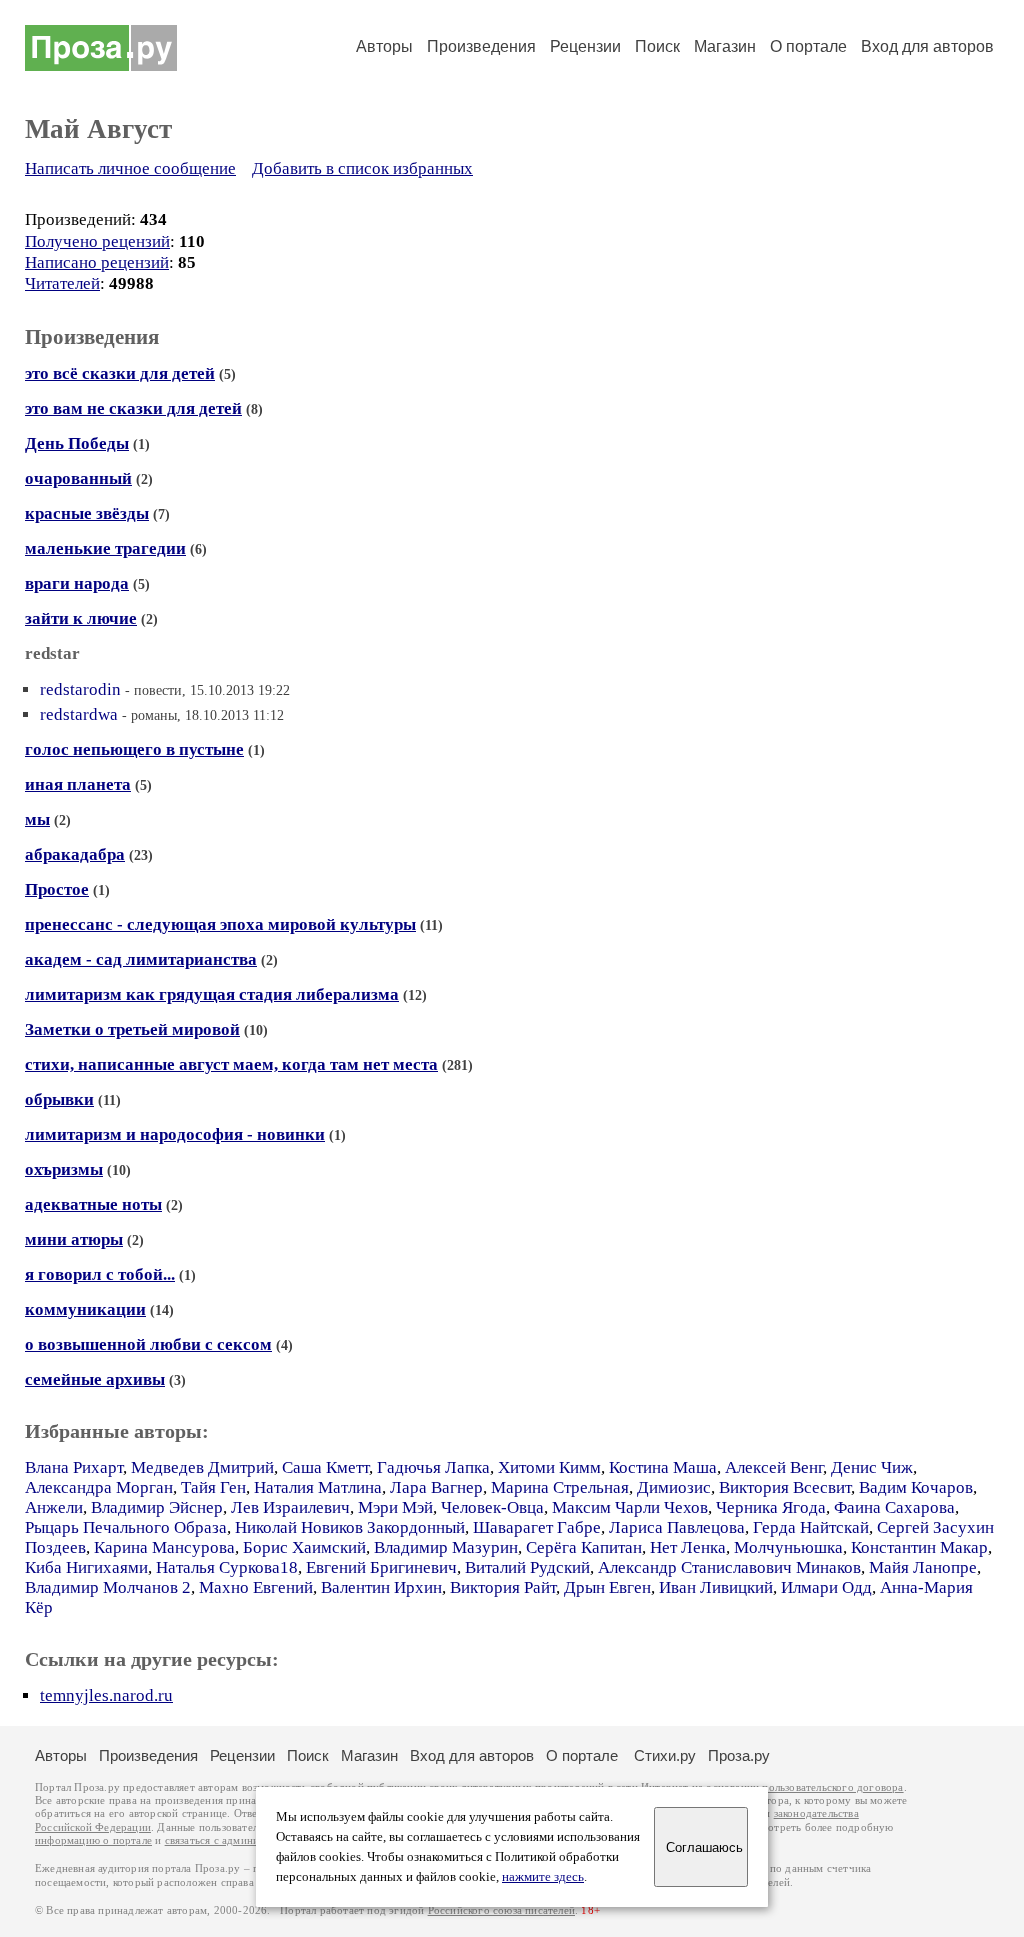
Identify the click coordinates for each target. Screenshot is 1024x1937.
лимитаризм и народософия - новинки (175, 1134)
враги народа (77, 583)
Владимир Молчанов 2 (108, 1587)
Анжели (54, 1507)
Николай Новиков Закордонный (350, 1527)
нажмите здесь (543, 1877)
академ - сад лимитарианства (141, 959)
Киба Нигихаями (86, 1567)
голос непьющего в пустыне (134, 749)
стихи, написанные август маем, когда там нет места (231, 1064)
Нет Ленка (688, 1547)
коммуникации (85, 1309)
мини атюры (74, 1239)
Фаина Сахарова (894, 1507)
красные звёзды (87, 513)
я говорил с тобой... (100, 1274)
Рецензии (585, 46)
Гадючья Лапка (433, 1467)
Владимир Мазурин (446, 1547)
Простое (57, 889)
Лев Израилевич (290, 1507)
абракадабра (75, 854)
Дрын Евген (607, 1587)
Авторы (384, 46)
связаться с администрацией (235, 1840)
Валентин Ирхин (381, 1587)
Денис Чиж (872, 1467)
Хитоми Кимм (549, 1467)
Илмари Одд (826, 1587)
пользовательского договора (832, 1787)
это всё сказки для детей (120, 373)
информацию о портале (93, 1840)
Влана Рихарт (74, 1467)
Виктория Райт (503, 1587)
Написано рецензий (97, 262)
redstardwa (79, 714)
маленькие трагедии (105, 548)
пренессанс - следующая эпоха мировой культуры (220, 924)
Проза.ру (739, 1755)
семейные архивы (95, 1379)
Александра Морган (99, 1487)
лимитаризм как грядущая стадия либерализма (212, 994)
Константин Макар (919, 1547)
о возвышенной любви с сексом (148, 1344)
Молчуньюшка (788, 1547)
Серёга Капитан (584, 1547)
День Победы (77, 443)
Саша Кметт (325, 1467)
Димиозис (674, 1487)
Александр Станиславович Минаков (729, 1567)
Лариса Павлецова (677, 1527)
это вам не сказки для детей (133, 408)
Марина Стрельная (560, 1487)
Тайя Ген (213, 1487)
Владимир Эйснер (157, 1507)
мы (37, 819)
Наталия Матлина (318, 1487)
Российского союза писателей (501, 1910)
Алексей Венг (774, 1467)
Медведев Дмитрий (202, 1467)
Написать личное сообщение (130, 168)
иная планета (78, 784)
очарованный (78, 478)
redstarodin (80, 689)
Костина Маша (663, 1467)
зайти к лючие (81, 618)
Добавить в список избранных (362, 168)
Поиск (657, 46)
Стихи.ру (665, 1755)
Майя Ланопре (923, 1567)
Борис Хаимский (304, 1547)
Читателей (62, 283)
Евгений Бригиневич (381, 1567)
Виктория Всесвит (785, 1487)
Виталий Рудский (527, 1567)
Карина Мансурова (164, 1547)
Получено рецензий (97, 241)
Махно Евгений (256, 1587)
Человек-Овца (492, 1507)
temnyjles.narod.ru (106, 1695)
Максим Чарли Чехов (630, 1507)
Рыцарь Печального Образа (126, 1527)
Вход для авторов (927, 46)
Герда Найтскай (811, 1527)
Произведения (481, 46)
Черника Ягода (771, 1507)
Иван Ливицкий (716, 1587)
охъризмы (64, 1169)
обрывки (59, 1099)
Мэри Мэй (395, 1507)
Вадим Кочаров (916, 1487)
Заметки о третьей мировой (132, 1029)
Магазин (725, 46)
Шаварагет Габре (537, 1527)
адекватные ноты (93, 1204)
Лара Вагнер (436, 1487)
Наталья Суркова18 (227, 1567)
